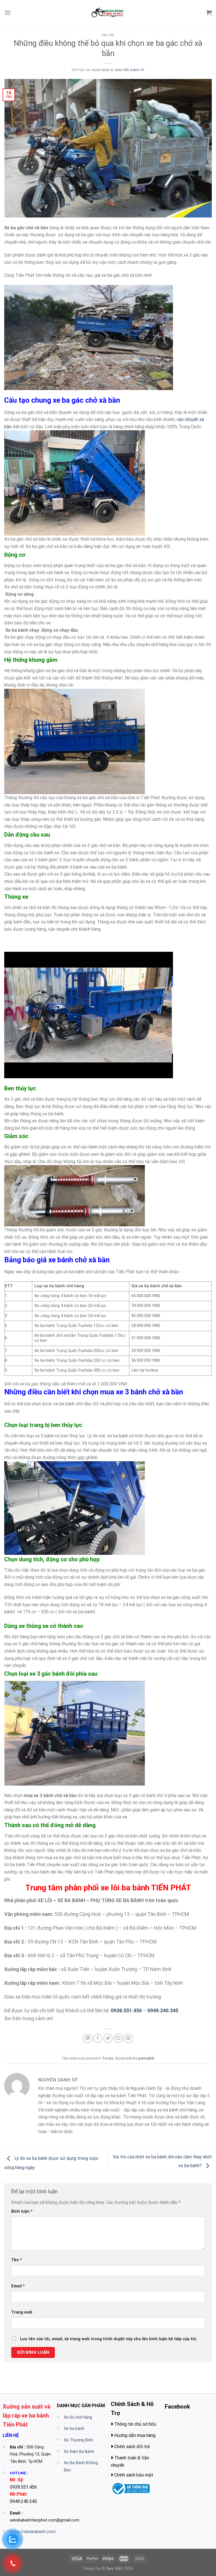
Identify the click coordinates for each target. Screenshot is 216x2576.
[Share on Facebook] (98, 2038)
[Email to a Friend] (118, 2038)
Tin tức (108, 35)
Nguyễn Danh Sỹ (130, 70)
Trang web (22, 2312)
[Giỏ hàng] (209, 13)
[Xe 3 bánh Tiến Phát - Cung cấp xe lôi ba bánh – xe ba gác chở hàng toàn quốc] (108, 13)
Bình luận (22, 2211)
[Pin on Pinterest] (128, 2038)
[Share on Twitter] (108, 2038)
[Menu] (8, 13)
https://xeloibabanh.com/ (33, 2532)
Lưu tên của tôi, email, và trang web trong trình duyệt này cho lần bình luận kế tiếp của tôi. (109, 2339)
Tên (17, 2260)
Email (18, 2286)
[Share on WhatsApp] (88, 2038)
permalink (146, 2058)
